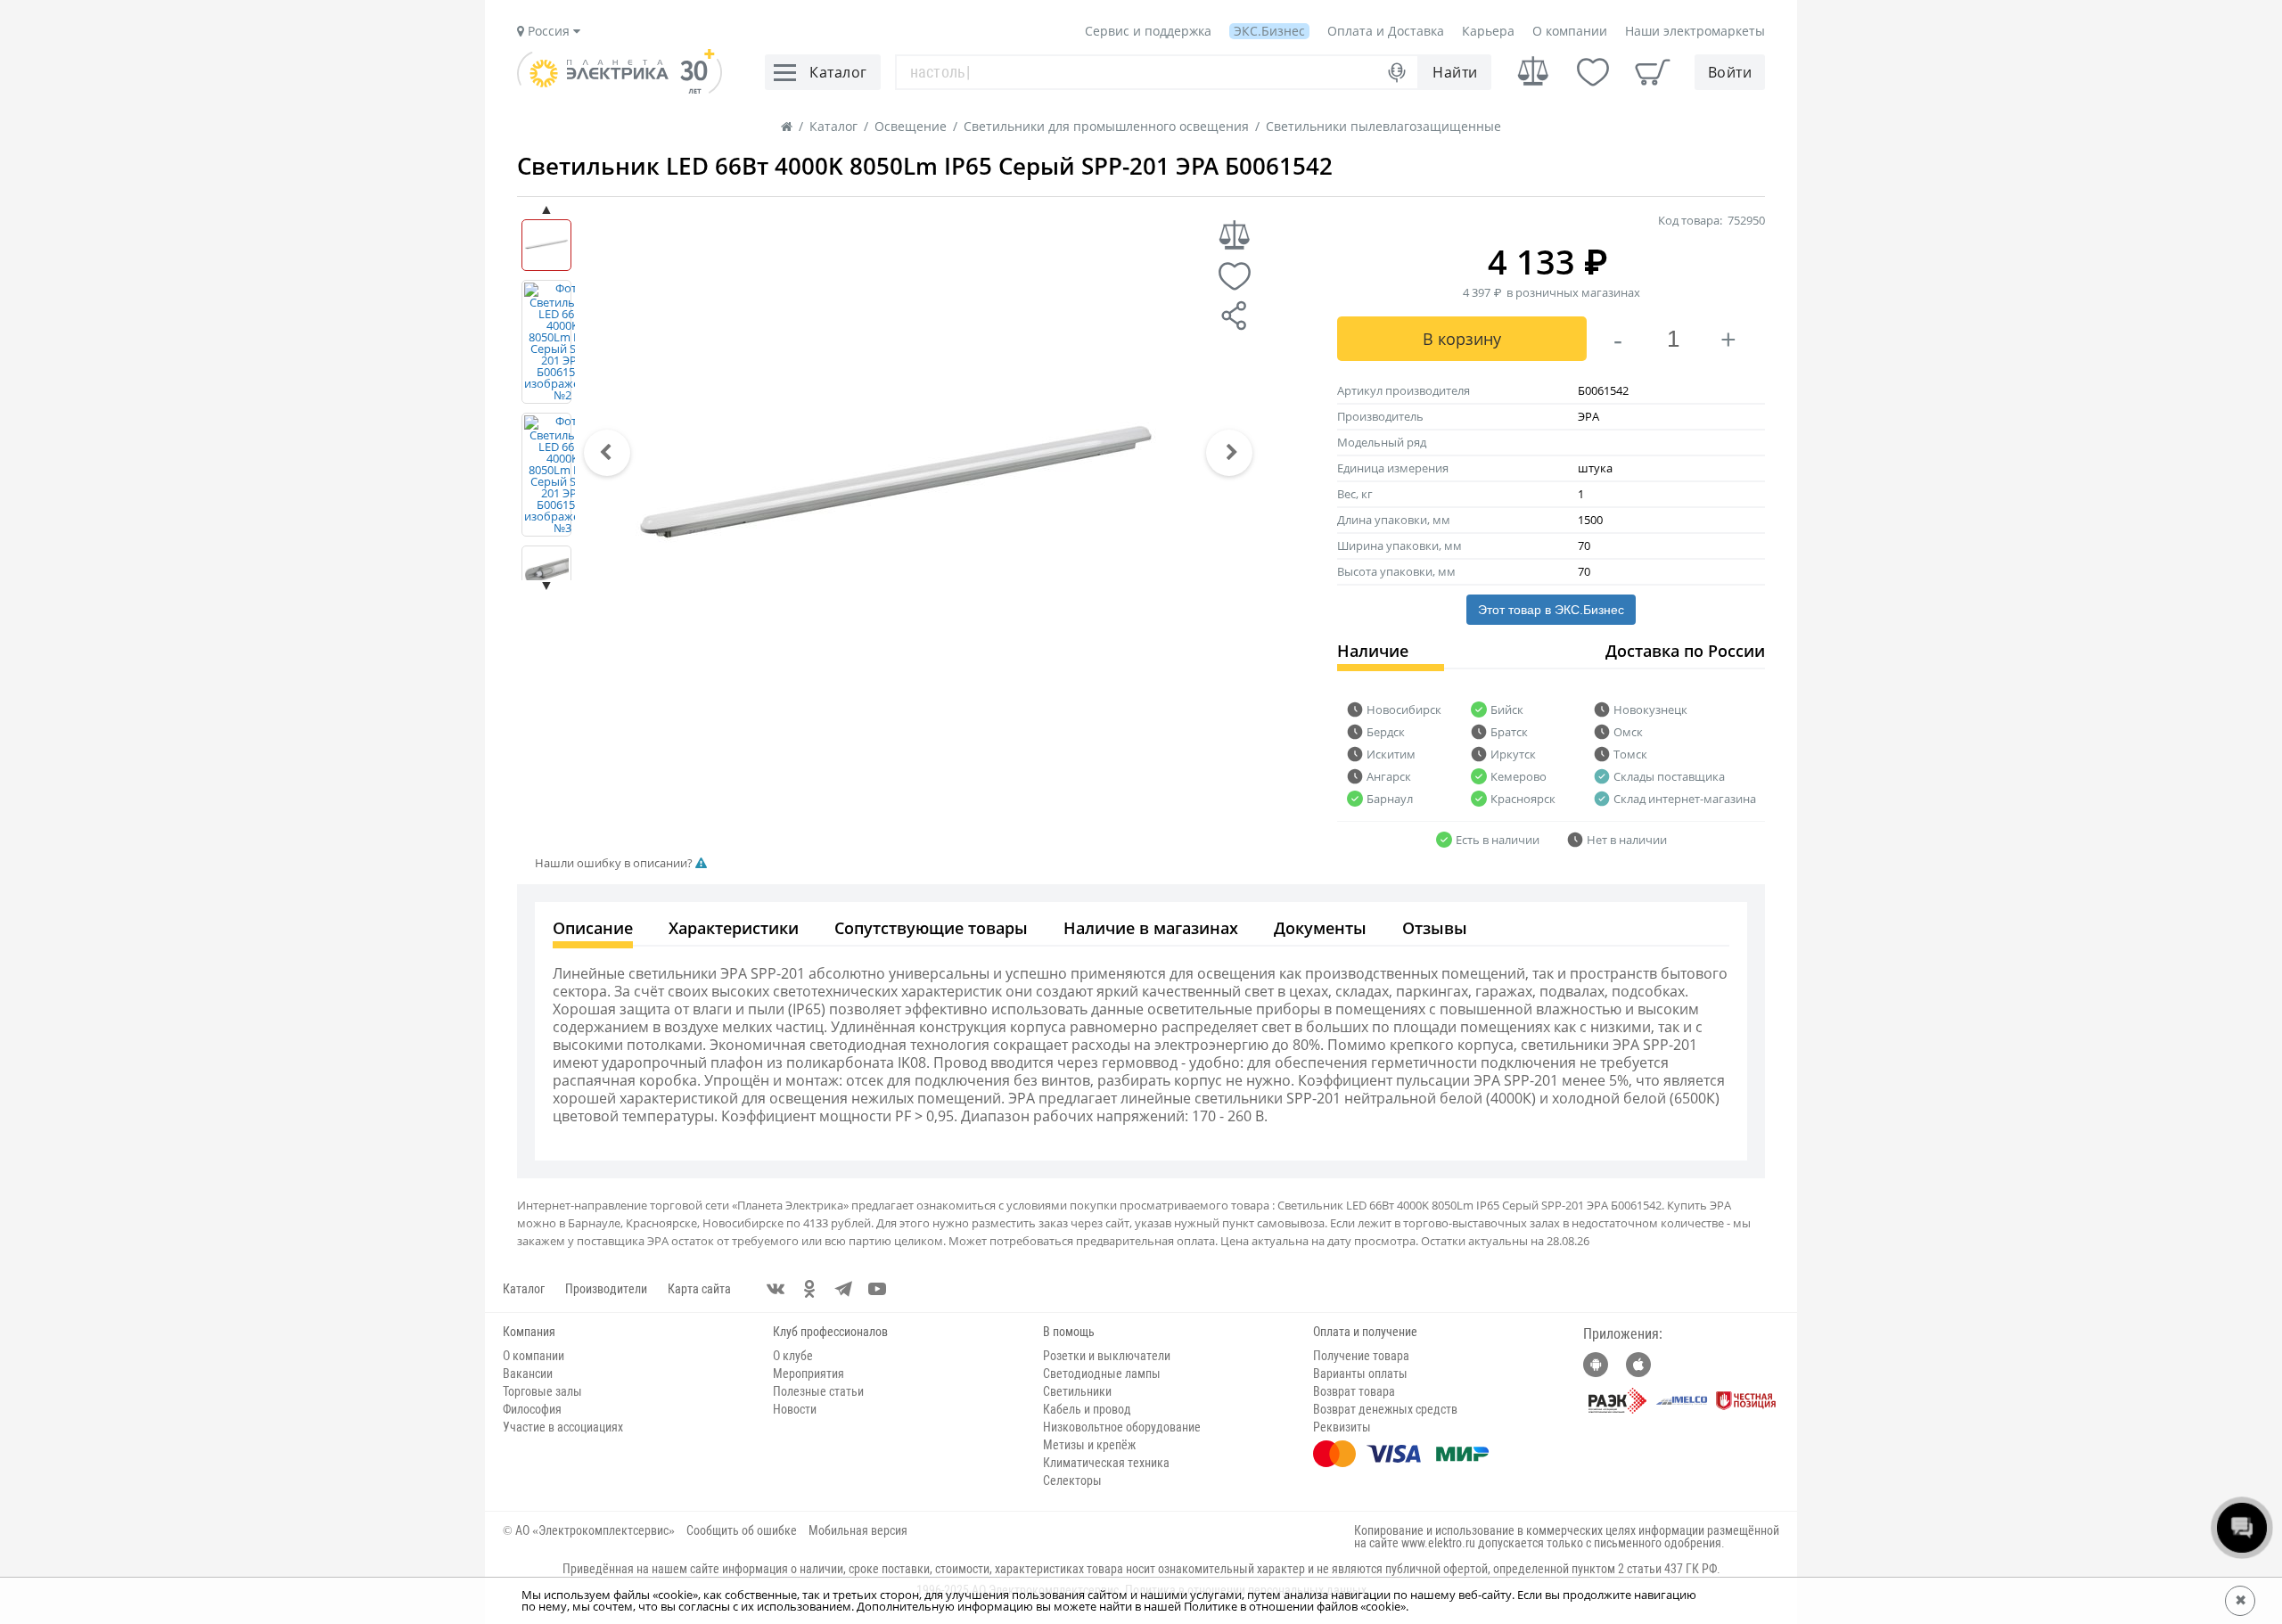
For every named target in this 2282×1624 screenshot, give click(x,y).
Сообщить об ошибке (742, 1530)
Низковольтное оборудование (1122, 1427)
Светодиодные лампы (1102, 1374)
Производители (606, 1289)
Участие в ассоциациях (563, 1427)
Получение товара (1361, 1356)
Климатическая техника (1106, 1463)
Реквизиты (1342, 1427)
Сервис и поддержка (1148, 31)
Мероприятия (809, 1374)
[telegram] (843, 1289)
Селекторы (1072, 1480)
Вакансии (528, 1374)
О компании (1570, 31)
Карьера (1488, 31)
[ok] (809, 1289)
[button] (607, 453)
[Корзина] (1653, 72)
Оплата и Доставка (1386, 31)
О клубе (793, 1356)
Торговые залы (542, 1391)
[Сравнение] (1533, 72)
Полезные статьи (818, 1391)
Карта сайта (699, 1289)
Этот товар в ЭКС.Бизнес (1551, 610)
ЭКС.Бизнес (1269, 31)
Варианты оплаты (1360, 1374)
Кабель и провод (1087, 1409)
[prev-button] (607, 453)
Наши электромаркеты (1695, 31)
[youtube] (877, 1289)
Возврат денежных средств (1385, 1409)
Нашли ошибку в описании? (615, 863)
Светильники (1077, 1391)
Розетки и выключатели (1107, 1356)
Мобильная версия (858, 1530)
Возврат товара (1354, 1391)
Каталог (524, 1289)
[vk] (776, 1289)
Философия (532, 1409)
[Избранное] (1593, 72)
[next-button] (1229, 453)
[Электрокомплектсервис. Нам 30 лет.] (620, 89)
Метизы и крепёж (1089, 1445)
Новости (795, 1409)
